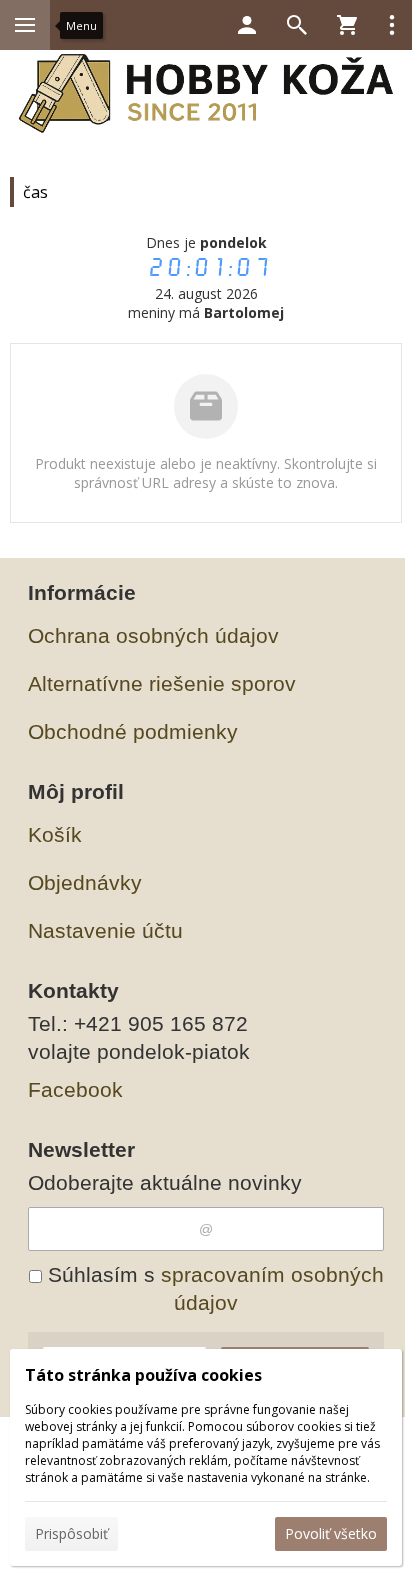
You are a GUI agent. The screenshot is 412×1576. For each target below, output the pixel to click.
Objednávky (85, 882)
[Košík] (347, 25)
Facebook (75, 1089)
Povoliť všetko (331, 1533)
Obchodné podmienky (133, 731)
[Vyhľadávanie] (297, 25)
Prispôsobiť (71, 1533)
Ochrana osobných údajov (153, 635)
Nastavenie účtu (105, 930)
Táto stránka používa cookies (143, 1375)
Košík (55, 834)
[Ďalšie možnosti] (392, 25)
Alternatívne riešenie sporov (162, 683)
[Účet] (247, 25)
